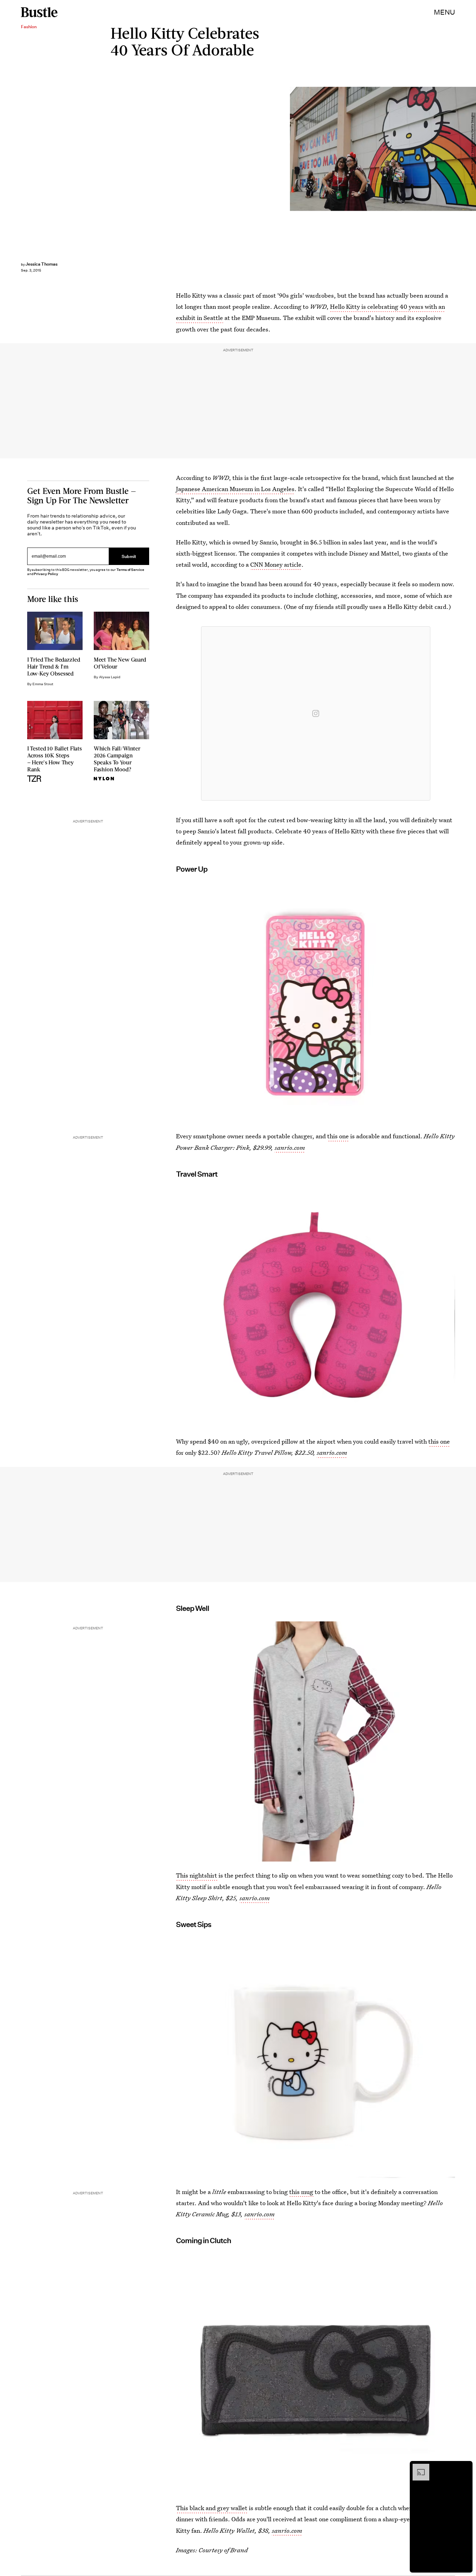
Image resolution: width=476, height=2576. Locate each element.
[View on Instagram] (316, 713)
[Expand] (417, 2467)
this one (338, 1136)
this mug (301, 2192)
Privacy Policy (46, 574)
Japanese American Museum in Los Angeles (235, 489)
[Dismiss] (465, 2467)
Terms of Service (130, 570)
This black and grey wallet (212, 2508)
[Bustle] (39, 12)
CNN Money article (276, 564)
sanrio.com (290, 1148)
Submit (129, 556)
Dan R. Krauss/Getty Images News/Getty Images (473, 149)
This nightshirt (197, 1875)
